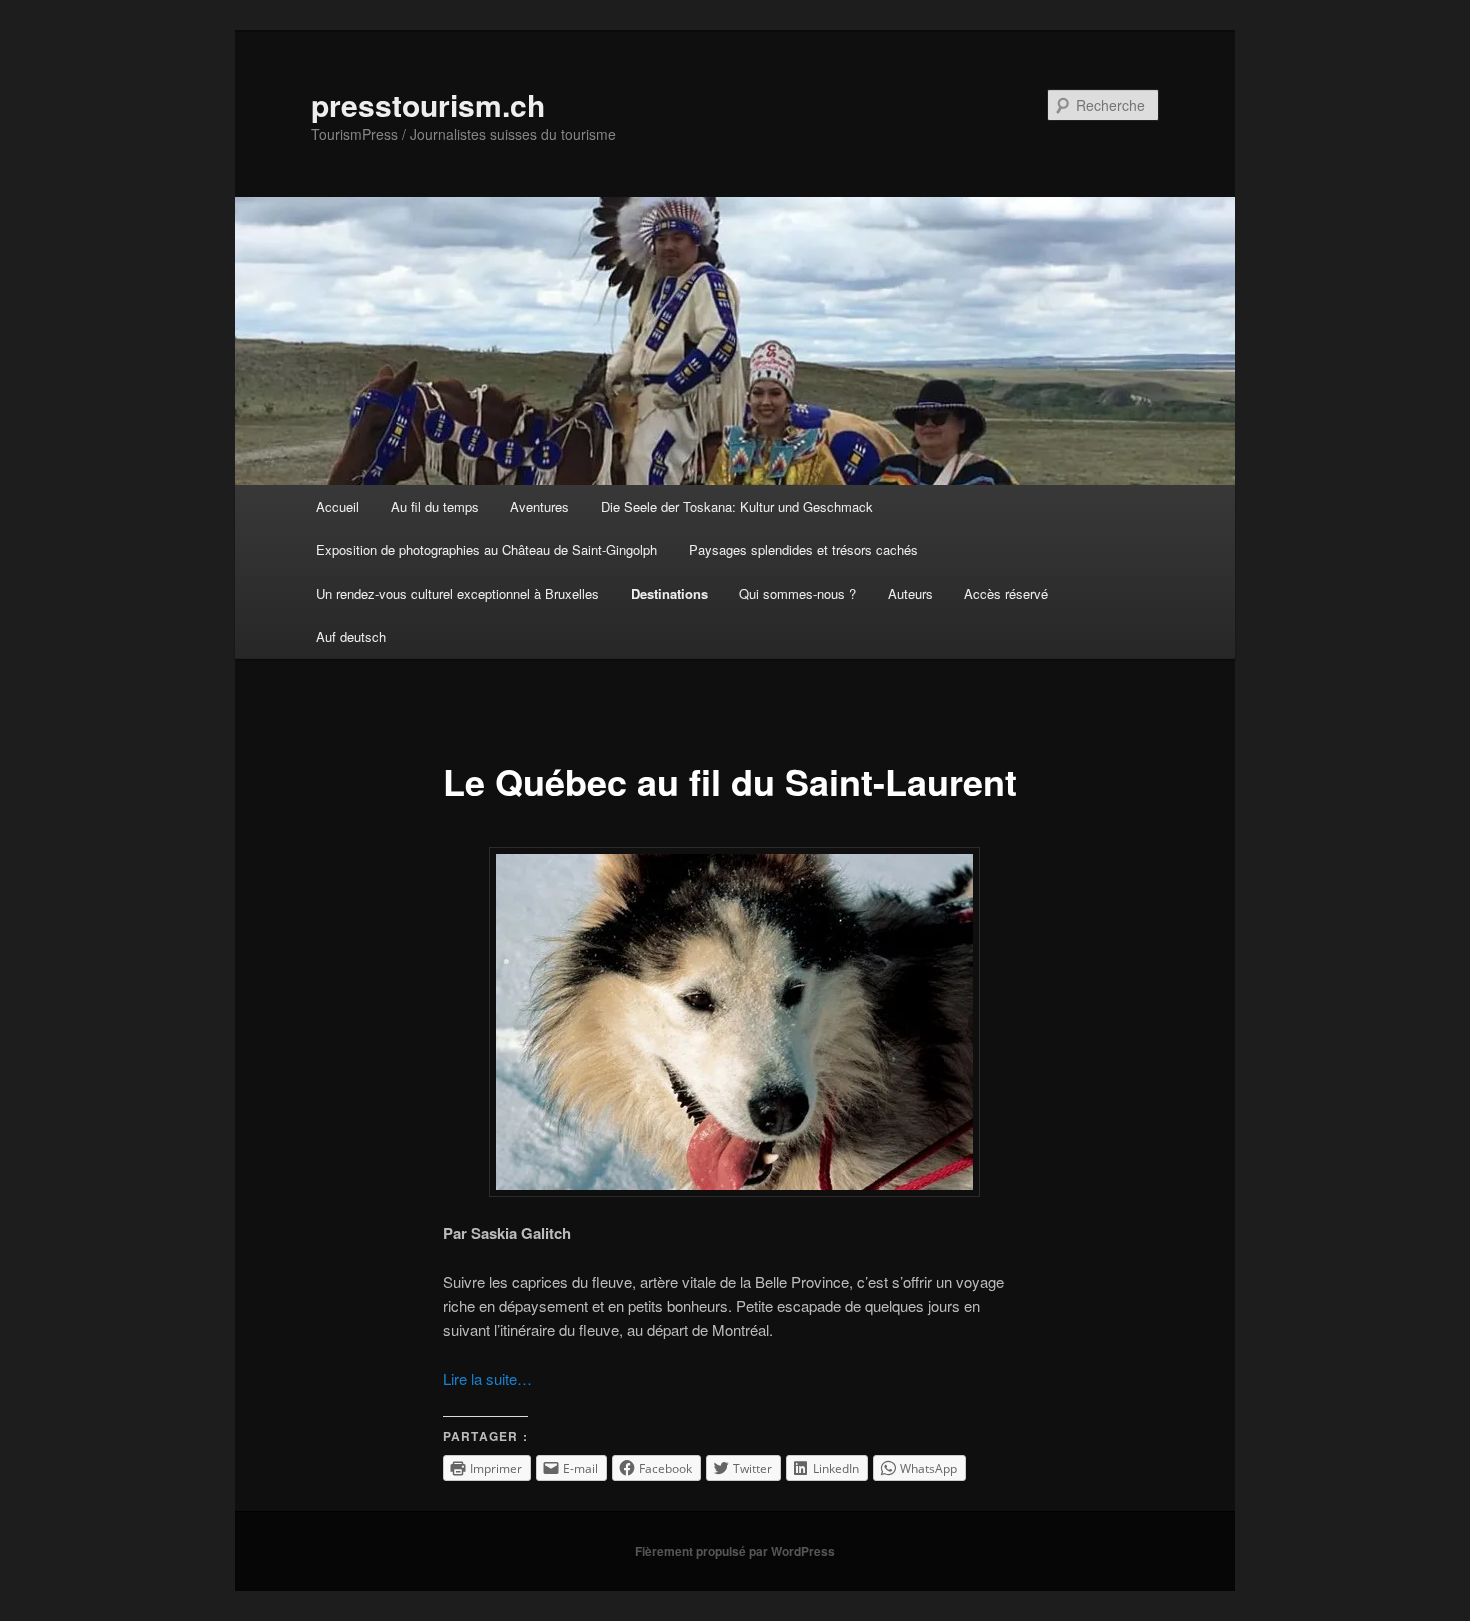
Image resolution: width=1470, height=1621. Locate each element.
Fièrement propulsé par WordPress (735, 1551)
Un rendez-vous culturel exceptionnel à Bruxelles (457, 593)
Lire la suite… (487, 1378)
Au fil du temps (435, 506)
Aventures (539, 506)
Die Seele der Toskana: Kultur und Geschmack (737, 506)
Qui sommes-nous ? (797, 593)
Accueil (337, 506)
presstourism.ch (428, 104)
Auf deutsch (351, 636)
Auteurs (910, 593)
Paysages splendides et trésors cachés (803, 549)
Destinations (669, 593)
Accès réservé (1006, 593)
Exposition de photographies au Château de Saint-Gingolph (486, 549)
